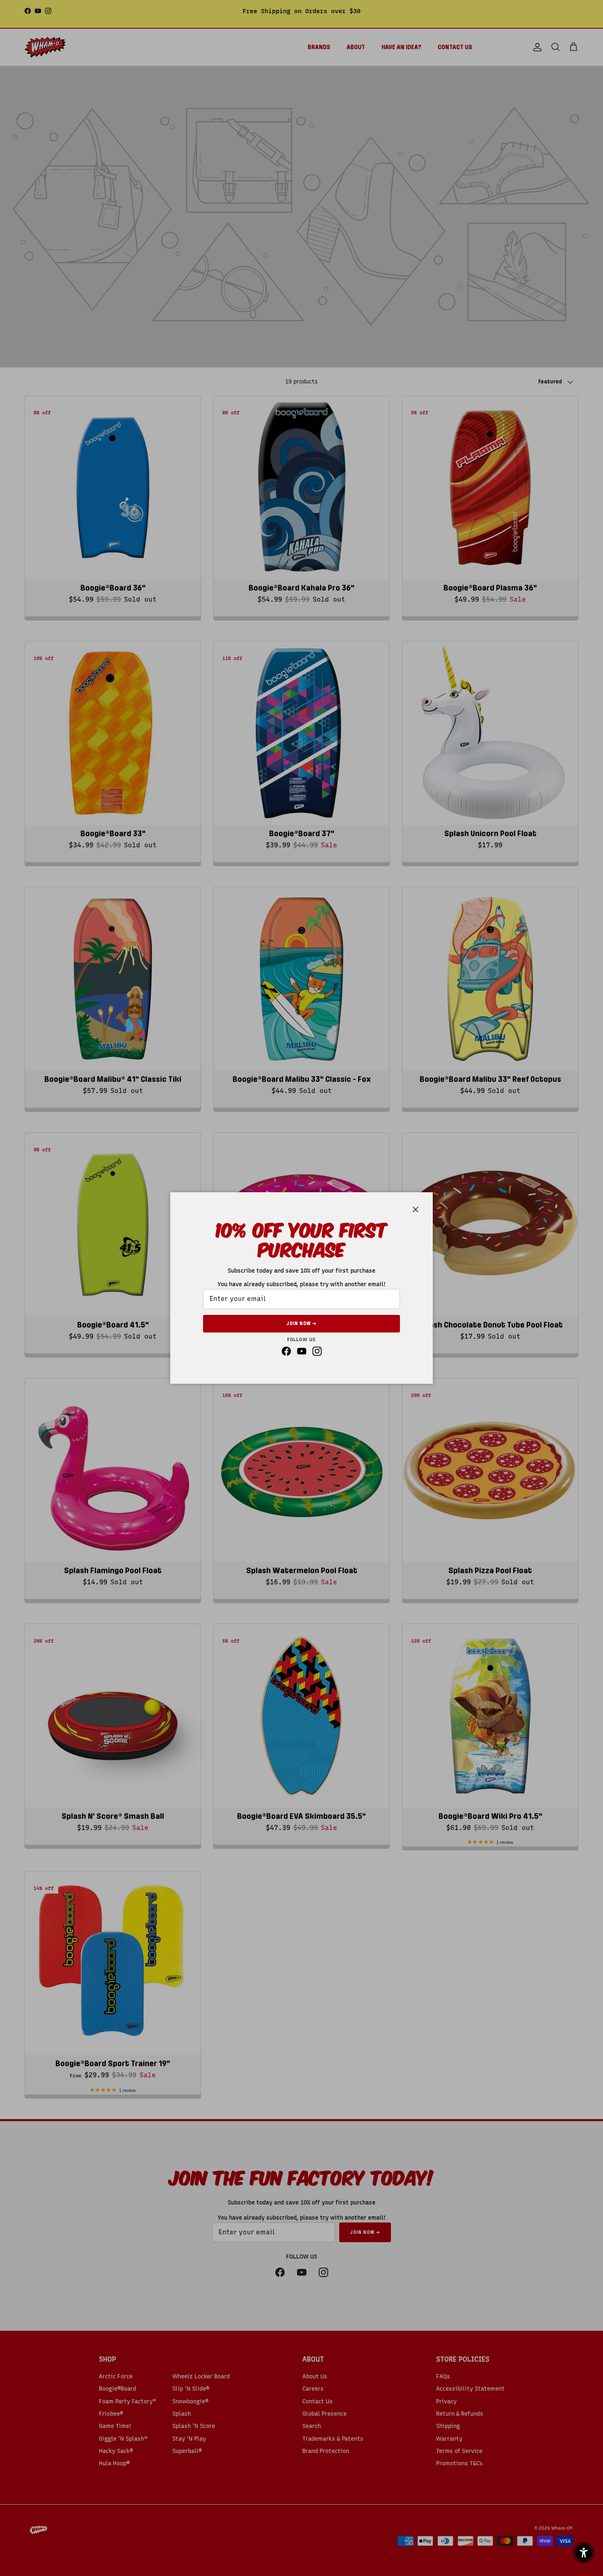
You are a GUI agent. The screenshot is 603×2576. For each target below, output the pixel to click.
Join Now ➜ (301, 1323)
